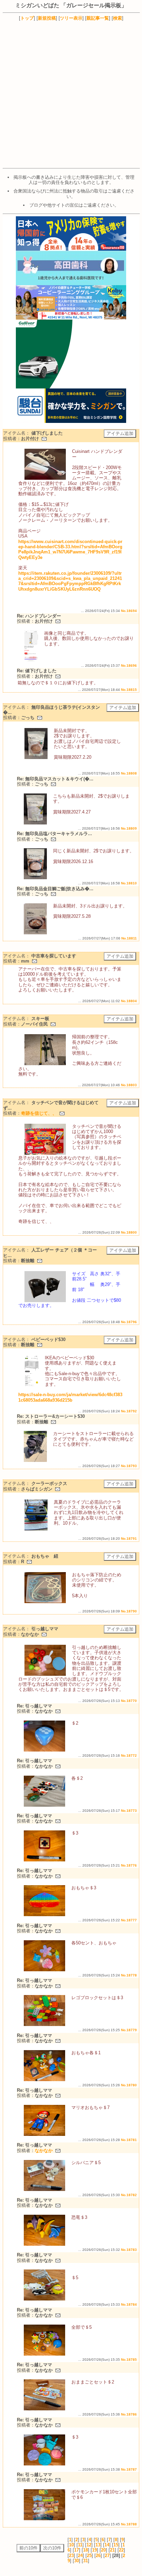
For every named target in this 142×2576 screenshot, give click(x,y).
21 (112, 2550)
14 (107, 2545)
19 (94, 2550)
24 (80, 2556)
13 (98, 2545)
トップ (27, 18)
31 (85, 2561)
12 (89, 2545)
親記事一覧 (98, 18)
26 (98, 2556)
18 (85, 2550)
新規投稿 (47, 18)
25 (89, 2556)
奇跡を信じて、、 (39, 1113)
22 (121, 2550)
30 (77, 2561)
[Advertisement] (71, 94)
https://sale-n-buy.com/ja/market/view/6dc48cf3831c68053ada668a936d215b (70, 1397)
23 (71, 2556)
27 (107, 2556)
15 (116, 2545)
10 (71, 2545)
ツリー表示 (71, 18)
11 (80, 2545)
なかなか (44, 2151)
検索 (118, 18)
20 (103, 2550)
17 (77, 2550)
